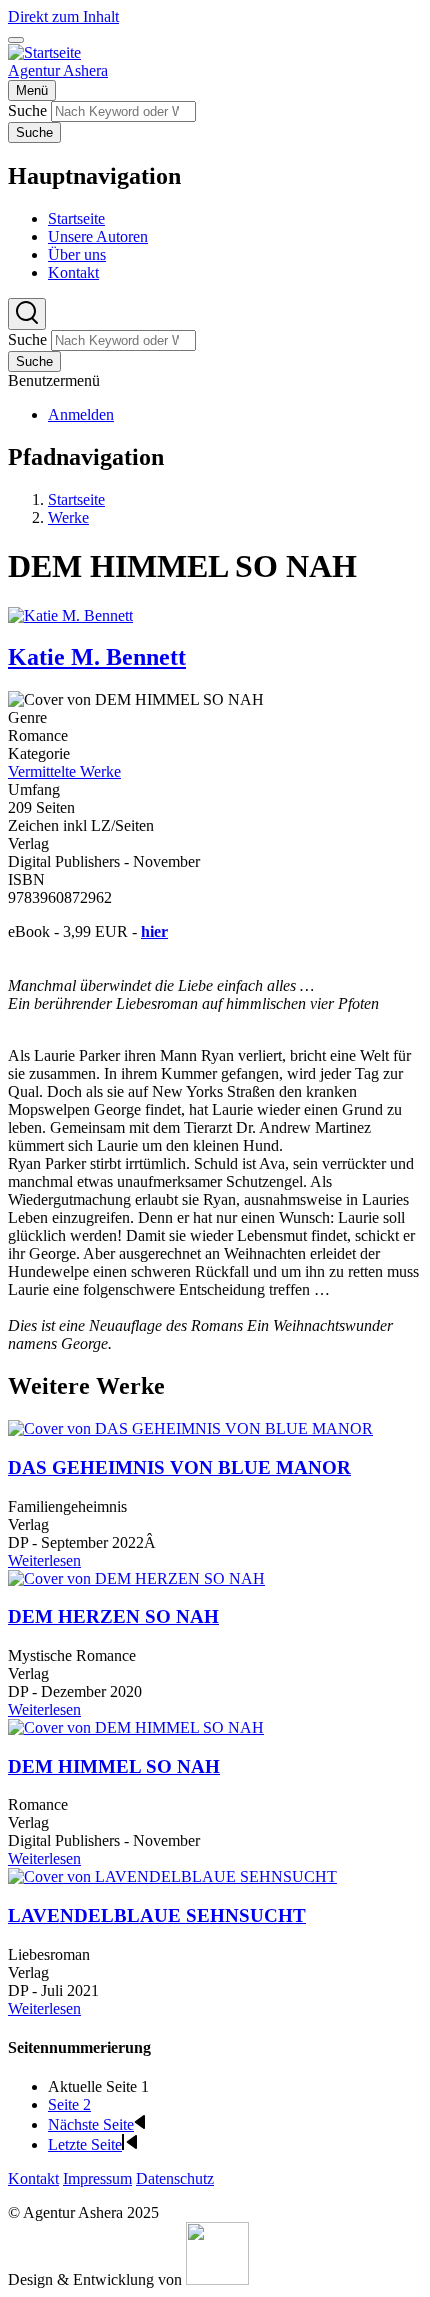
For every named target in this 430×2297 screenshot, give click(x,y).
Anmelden (81, 414)
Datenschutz (175, 2178)
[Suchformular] (27, 314)
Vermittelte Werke (64, 771)
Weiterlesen (44, 1560)
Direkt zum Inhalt (63, 16)
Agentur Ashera (58, 70)
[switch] (16, 40)
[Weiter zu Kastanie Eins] (217, 2279)
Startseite (76, 499)
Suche (27, 110)
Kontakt (33, 2178)
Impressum (97, 2178)
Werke (68, 517)
